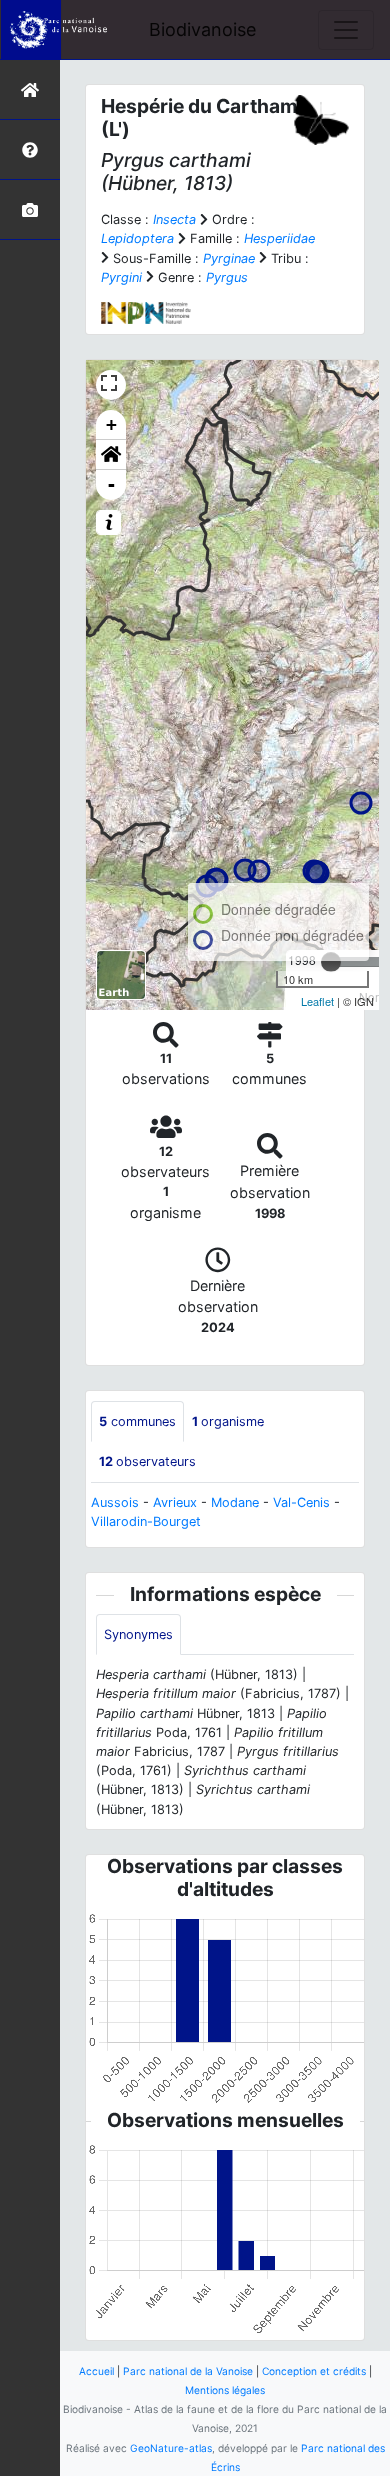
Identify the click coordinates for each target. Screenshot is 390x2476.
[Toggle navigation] (346, 30)
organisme (228, 1421)
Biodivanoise (202, 29)
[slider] (331, 962)
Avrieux (175, 1502)
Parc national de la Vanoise (188, 2371)
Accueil (96, 2371)
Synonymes (138, 1634)
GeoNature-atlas (171, 2448)
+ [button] (111, 424)
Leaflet (317, 1001)
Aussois (115, 1502)
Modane (235, 1502)
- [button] (111, 484)
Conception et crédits (314, 2371)
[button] (111, 455)
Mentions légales (225, 2390)
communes (137, 1421)
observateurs (147, 1461)
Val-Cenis (301, 1502)
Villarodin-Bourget (146, 1521)
